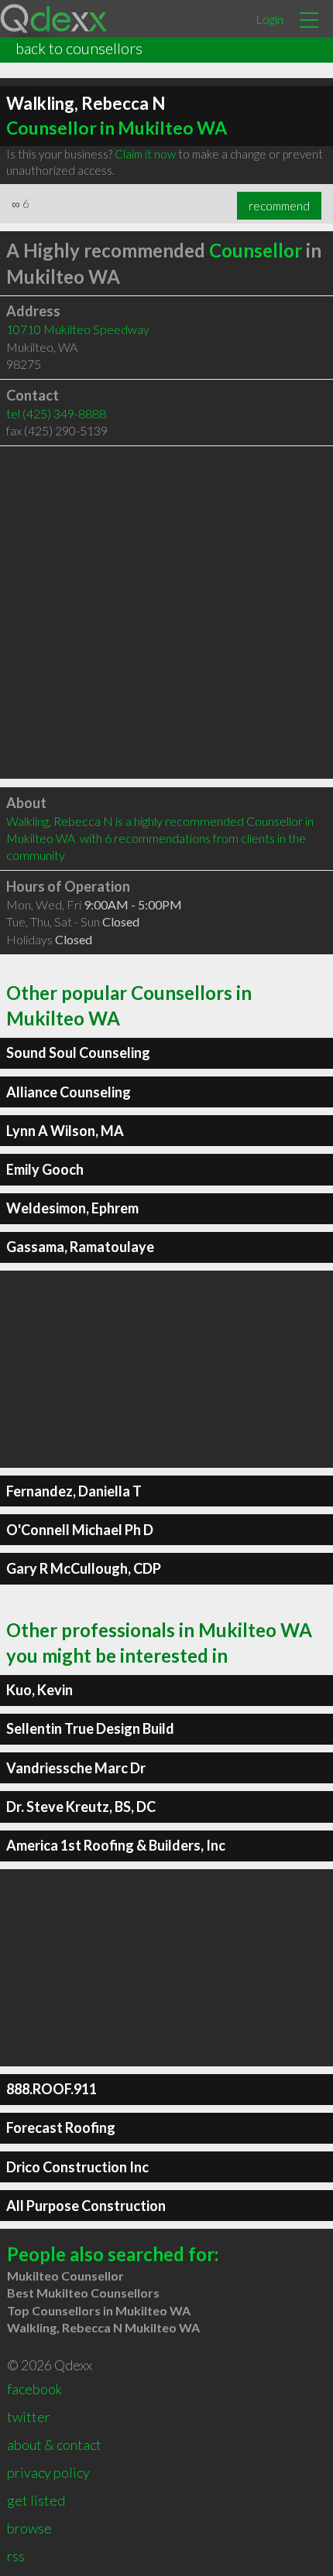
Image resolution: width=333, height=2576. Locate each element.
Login (269, 19)
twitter (29, 2417)
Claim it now (145, 154)
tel (56, 413)
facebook (34, 2389)
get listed (36, 2500)
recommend (279, 206)
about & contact (54, 2445)
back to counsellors (79, 48)
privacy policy (48, 2472)
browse (29, 2528)
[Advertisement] (166, 612)
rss (16, 2556)
